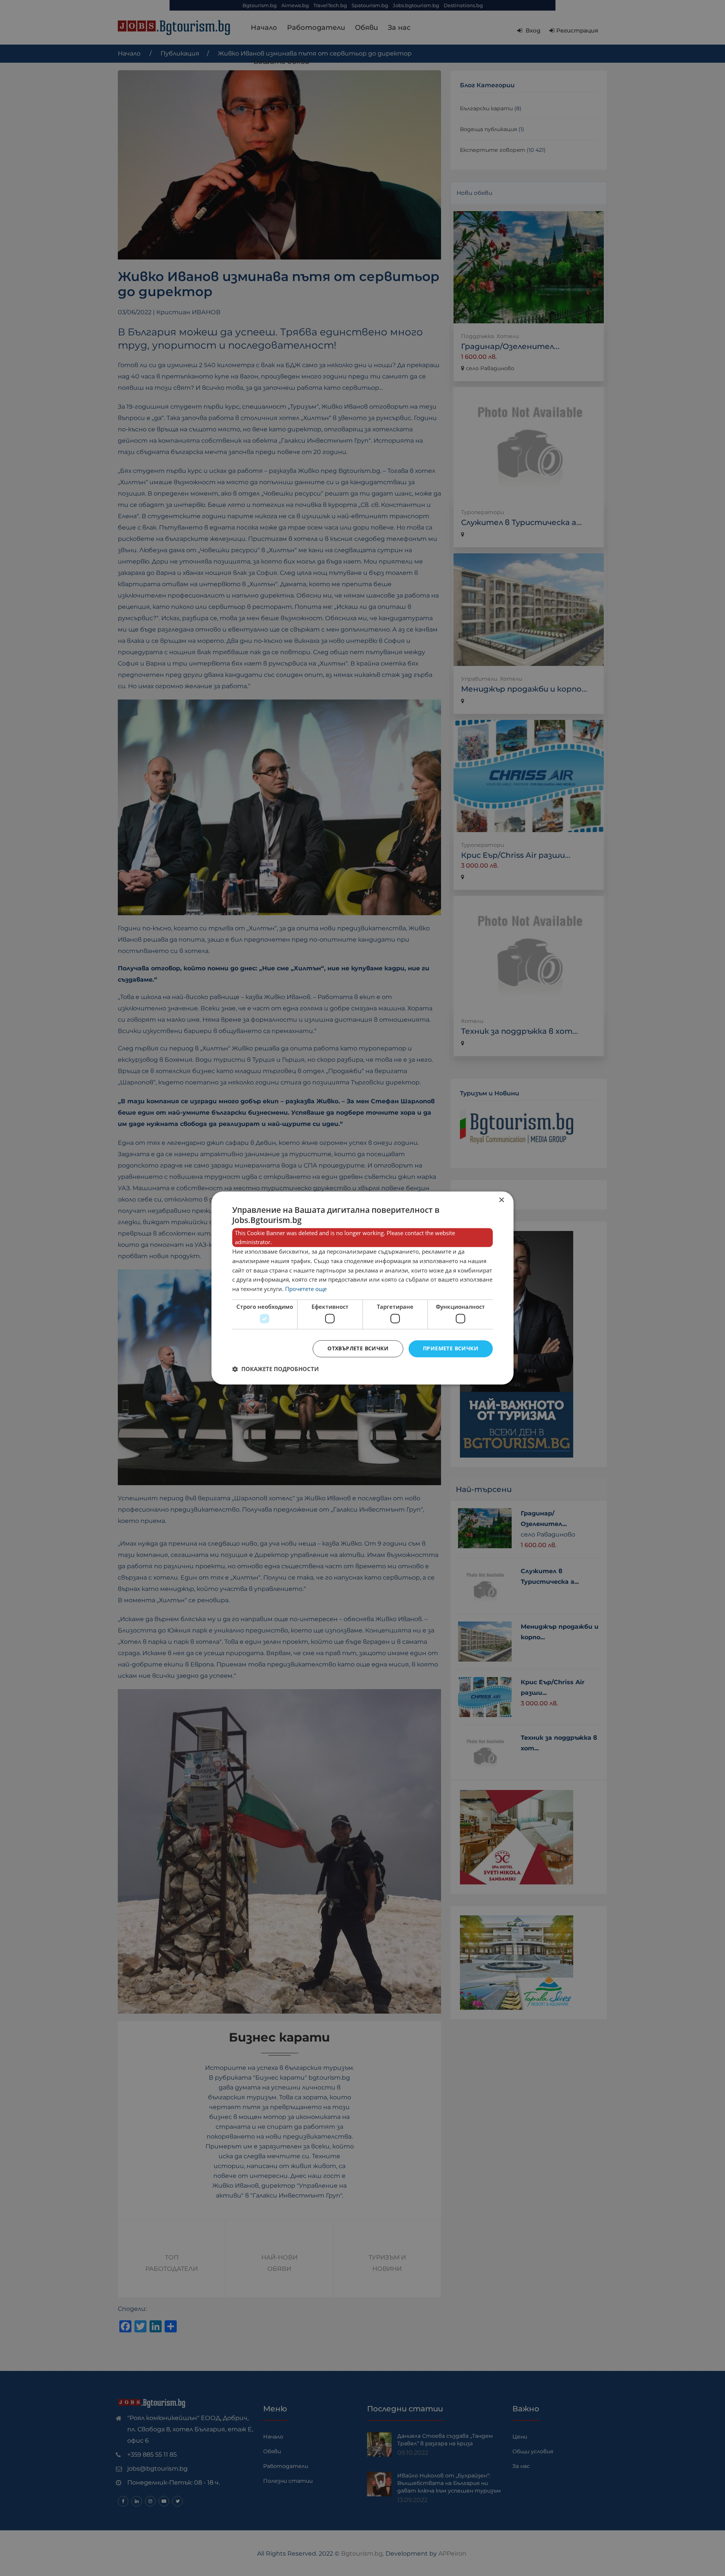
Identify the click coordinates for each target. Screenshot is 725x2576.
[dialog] (362, 1288)
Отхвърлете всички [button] (358, 1349)
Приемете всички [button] (451, 1349)
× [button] (501, 1200)
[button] (275, 1369)
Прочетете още (306, 1289)
